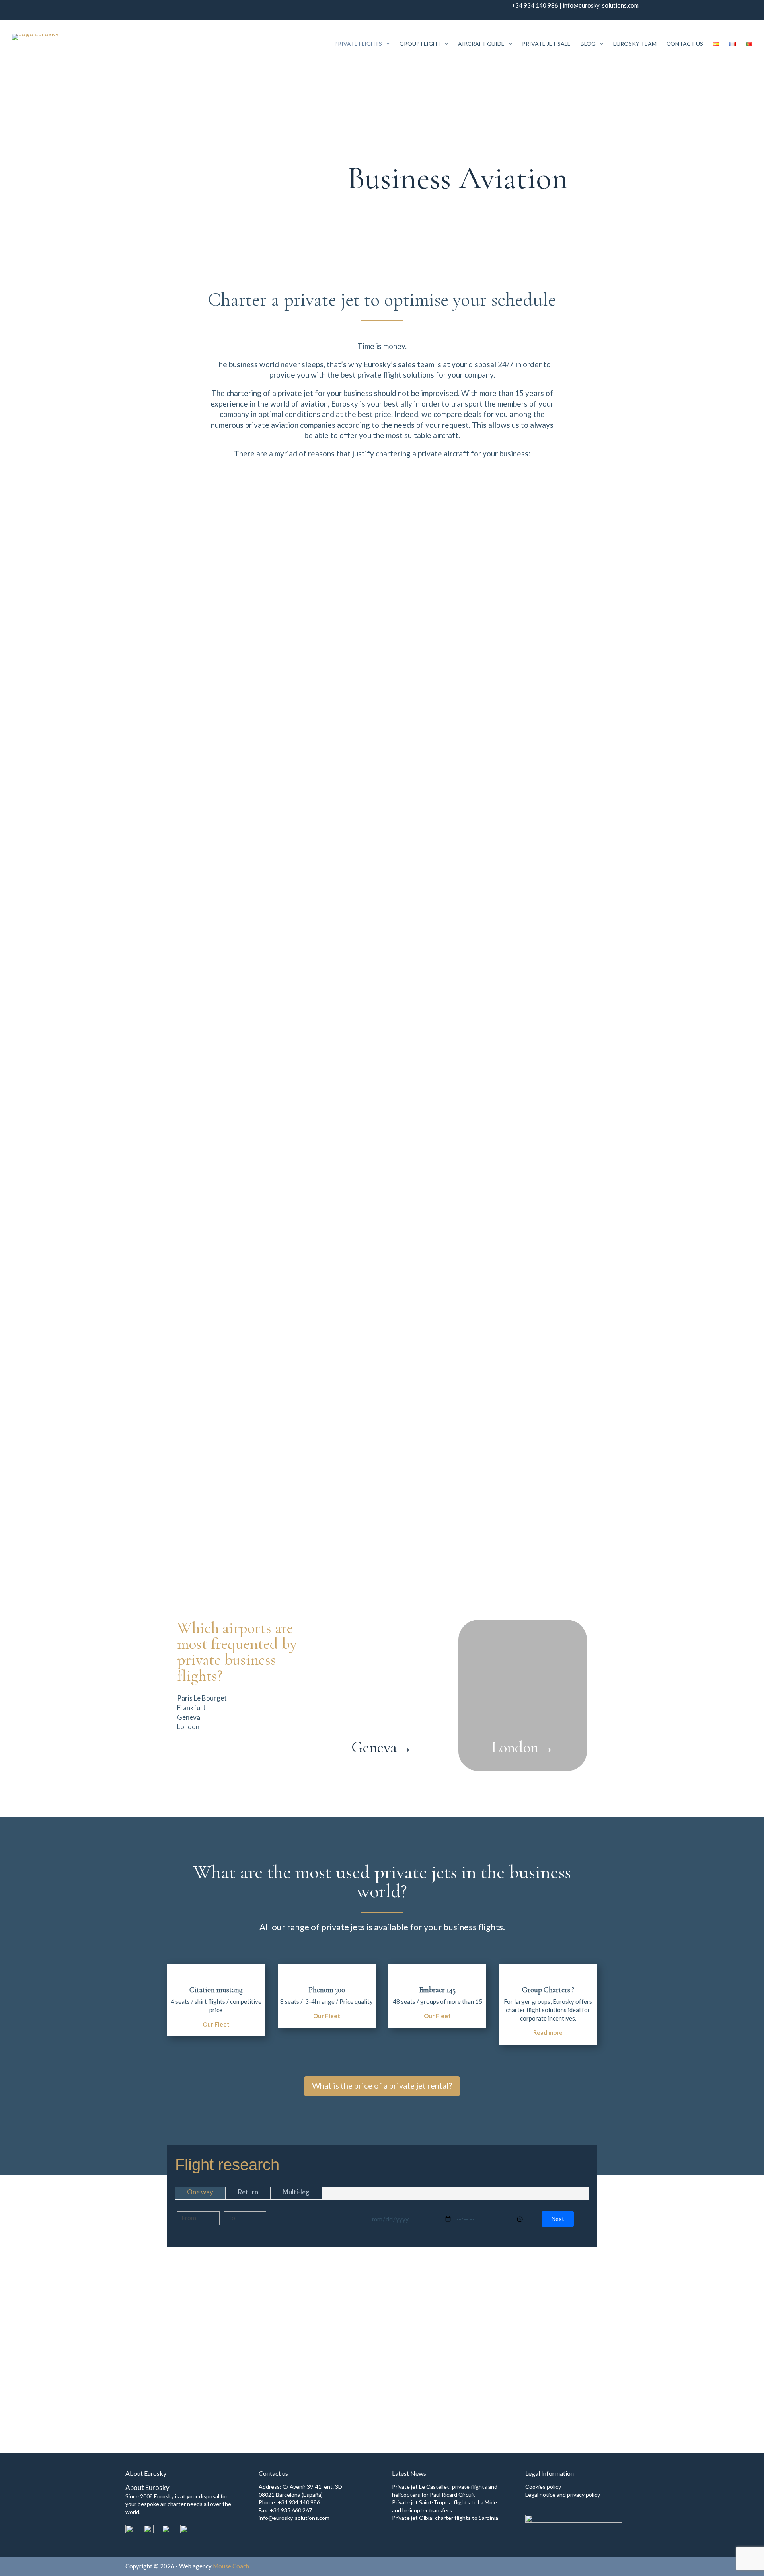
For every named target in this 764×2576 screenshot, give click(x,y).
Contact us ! (568, 2371)
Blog (588, 44)
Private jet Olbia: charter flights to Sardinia (445, 2518)
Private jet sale (546, 44)
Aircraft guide (481, 44)
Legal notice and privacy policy (563, 2495)
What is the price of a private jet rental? (382, 2085)
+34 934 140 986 (535, 5)
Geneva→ (382, 1747)
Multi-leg (296, 2192)
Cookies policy (543, 2487)
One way (200, 2192)
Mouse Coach (231, 2566)
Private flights (358, 44)
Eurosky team (635, 44)
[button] (558, 2219)
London (523, 1747)
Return (248, 2192)
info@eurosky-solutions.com (601, 5)
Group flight (420, 44)
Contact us (685, 44)
